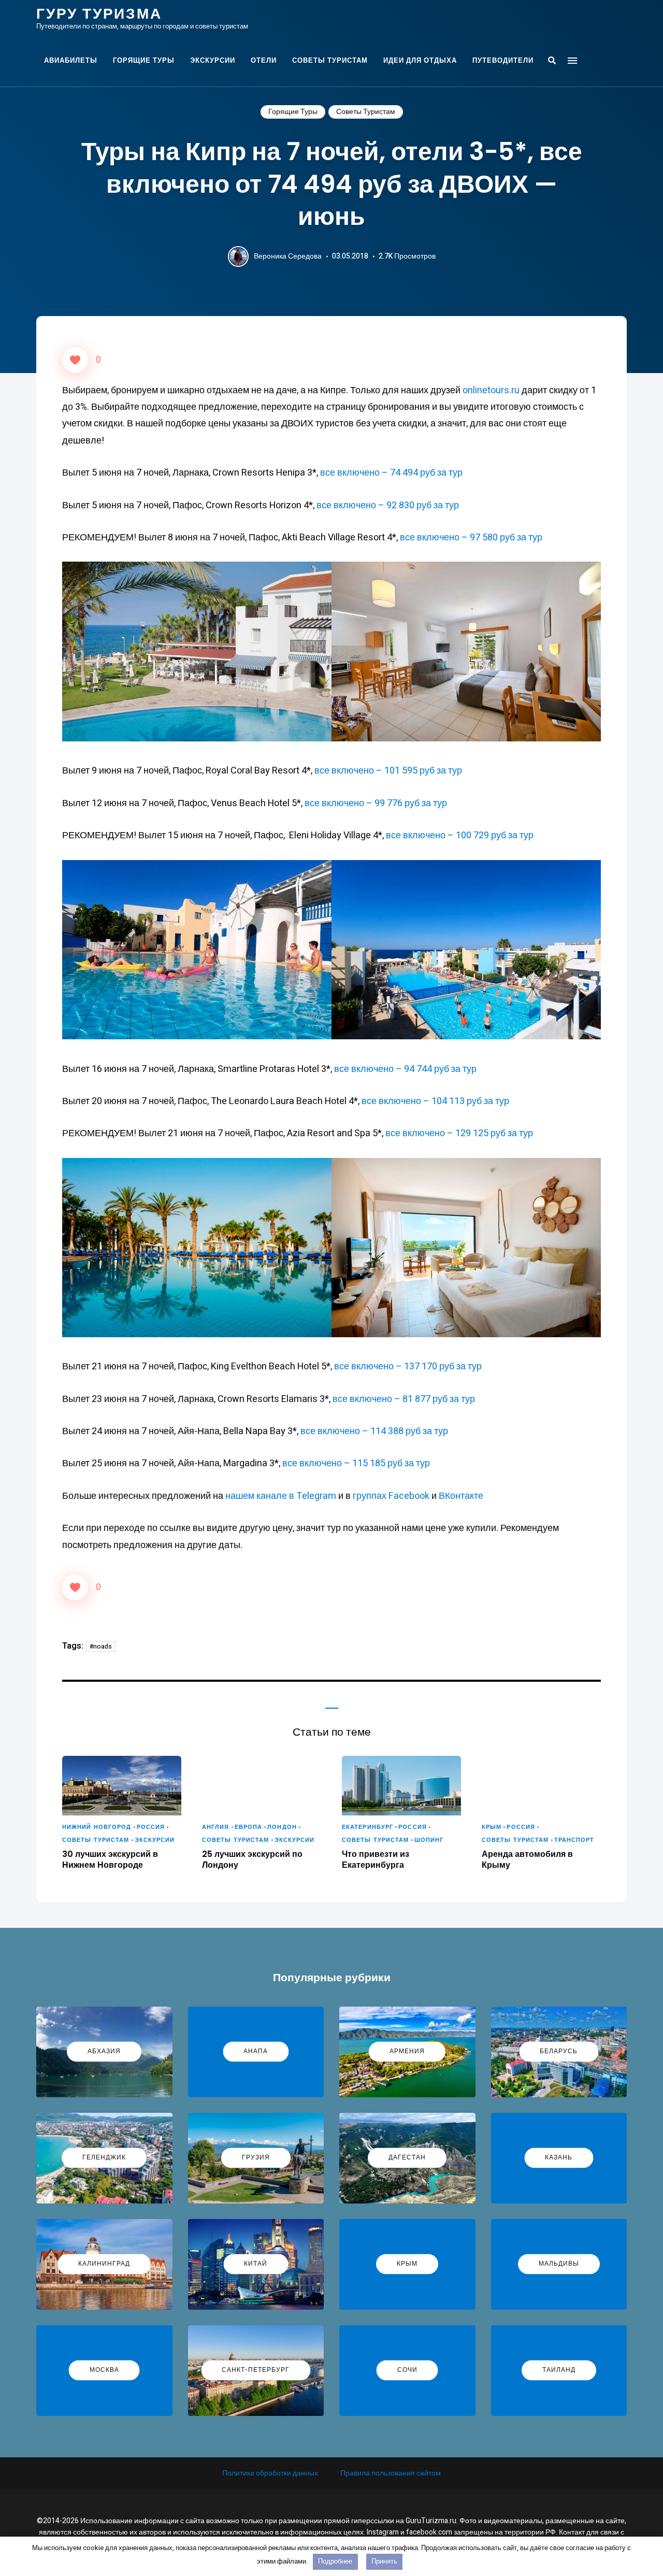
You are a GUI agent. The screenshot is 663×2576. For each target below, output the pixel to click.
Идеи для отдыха (420, 60)
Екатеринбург (367, 1827)
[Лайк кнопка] (75, 360)
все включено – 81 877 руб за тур (404, 1399)
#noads (101, 1647)
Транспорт (574, 1840)
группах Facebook (391, 1496)
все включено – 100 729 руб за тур (460, 835)
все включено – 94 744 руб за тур (405, 1069)
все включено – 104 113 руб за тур (435, 1101)
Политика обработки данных (270, 2473)
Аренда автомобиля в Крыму (527, 1860)
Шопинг (429, 1840)
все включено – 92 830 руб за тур (388, 505)
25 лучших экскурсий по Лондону (252, 1860)
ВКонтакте (461, 1496)
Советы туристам (330, 60)
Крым (492, 1827)
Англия (216, 1827)
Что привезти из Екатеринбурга (376, 1860)
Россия (151, 1827)
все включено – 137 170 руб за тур (408, 1366)
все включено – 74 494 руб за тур (391, 473)
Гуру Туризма (99, 14)
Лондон (282, 1827)
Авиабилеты (71, 60)
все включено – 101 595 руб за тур (388, 771)
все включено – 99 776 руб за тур (376, 803)
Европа (249, 1827)
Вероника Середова (288, 256)
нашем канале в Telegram (282, 1496)
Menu (572, 61)
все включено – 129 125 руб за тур (459, 1133)
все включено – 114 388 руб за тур (374, 1431)
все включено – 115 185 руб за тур (356, 1463)
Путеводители (503, 60)
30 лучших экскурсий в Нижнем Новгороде (110, 1860)
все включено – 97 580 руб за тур (471, 538)
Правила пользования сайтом (391, 2473)
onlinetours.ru (491, 390)
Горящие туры (144, 60)
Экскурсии (213, 60)
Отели (264, 60)
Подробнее (335, 2561)
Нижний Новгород (97, 1827)
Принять (384, 2561)
